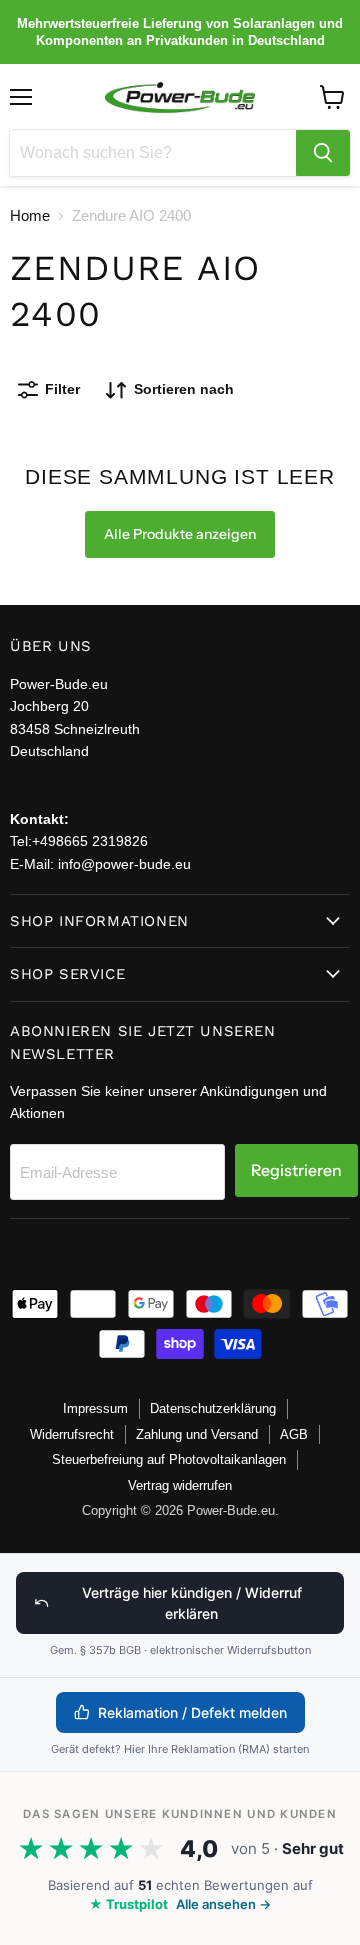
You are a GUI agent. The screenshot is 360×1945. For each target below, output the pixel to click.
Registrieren (296, 1170)
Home (30, 215)
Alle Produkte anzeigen (180, 534)
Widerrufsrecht (72, 1434)
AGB (294, 1434)
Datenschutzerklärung (213, 1408)
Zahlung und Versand (197, 1434)
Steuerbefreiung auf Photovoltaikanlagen (169, 1459)
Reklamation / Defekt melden (192, 1712)
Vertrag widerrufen (180, 1485)
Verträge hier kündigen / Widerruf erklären (192, 1603)
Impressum (95, 1408)
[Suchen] (323, 153)
